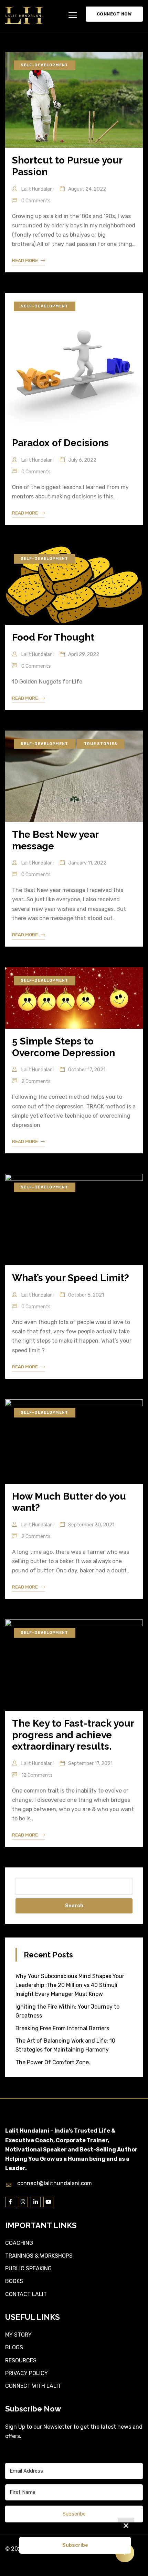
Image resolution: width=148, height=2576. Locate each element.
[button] (73, 15)
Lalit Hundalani (37, 189)
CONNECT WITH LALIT (33, 2386)
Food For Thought (53, 637)
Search (74, 1906)
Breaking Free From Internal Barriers (62, 2028)
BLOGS (14, 2347)
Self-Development (45, 65)
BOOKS (14, 2281)
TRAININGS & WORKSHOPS (39, 2256)
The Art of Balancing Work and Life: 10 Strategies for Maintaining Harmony (65, 2045)
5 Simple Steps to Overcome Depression (64, 1047)
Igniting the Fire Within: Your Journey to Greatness (67, 2011)
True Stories (101, 744)
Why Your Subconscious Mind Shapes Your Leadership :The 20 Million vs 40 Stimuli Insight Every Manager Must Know (70, 1985)
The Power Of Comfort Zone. (53, 2062)
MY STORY (18, 2335)
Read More (25, 261)
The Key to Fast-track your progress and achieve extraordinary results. (73, 1735)
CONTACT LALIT (26, 2294)
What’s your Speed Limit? (71, 1278)
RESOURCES (21, 2360)
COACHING (19, 2243)
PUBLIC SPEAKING (28, 2268)
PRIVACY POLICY (27, 2373)
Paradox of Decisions (60, 443)
